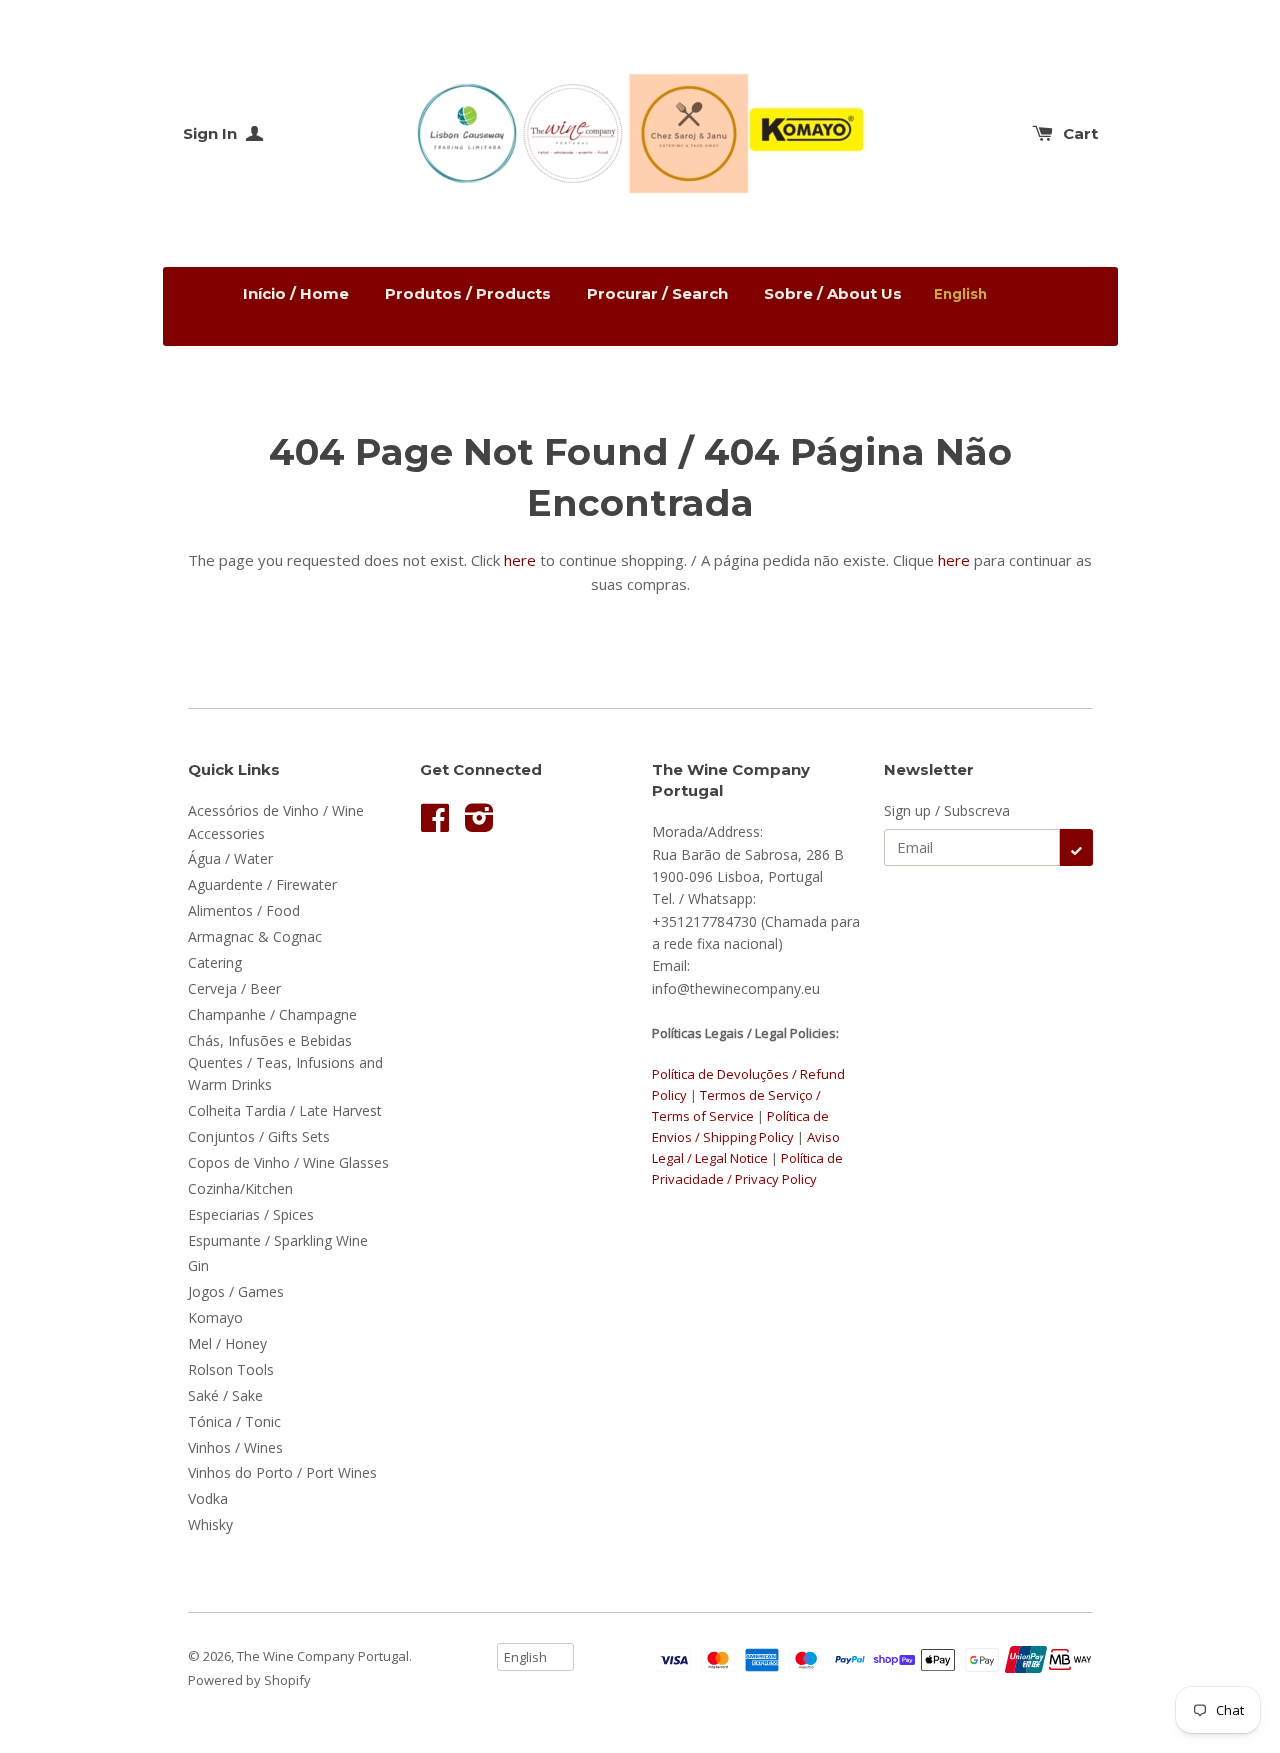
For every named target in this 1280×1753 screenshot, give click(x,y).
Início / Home (296, 293)
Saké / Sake (225, 1395)
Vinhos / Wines (235, 1447)
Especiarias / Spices (251, 1214)
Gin (198, 1265)
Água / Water (230, 858)
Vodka (208, 1498)
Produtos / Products (468, 293)
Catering (215, 962)
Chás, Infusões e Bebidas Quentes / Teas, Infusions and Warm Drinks (285, 1063)
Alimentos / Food (244, 910)
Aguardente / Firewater (262, 884)
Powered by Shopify (249, 1680)
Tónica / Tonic (234, 1421)
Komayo (215, 1317)
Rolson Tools (231, 1369)
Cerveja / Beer (234, 988)
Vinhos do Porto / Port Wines (282, 1472)
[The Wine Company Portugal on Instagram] (479, 824)
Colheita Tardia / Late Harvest (285, 1110)
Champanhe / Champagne (272, 1014)
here (520, 560)
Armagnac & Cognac (255, 936)
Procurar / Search (657, 293)
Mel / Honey (227, 1343)
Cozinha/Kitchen (240, 1188)
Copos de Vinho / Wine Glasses (288, 1162)
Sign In (212, 133)
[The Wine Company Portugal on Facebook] (435, 824)
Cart (1080, 133)
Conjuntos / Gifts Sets (259, 1136)
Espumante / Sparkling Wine (278, 1240)
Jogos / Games (236, 1291)
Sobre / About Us (833, 293)
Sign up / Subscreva (947, 810)
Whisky (210, 1524)
